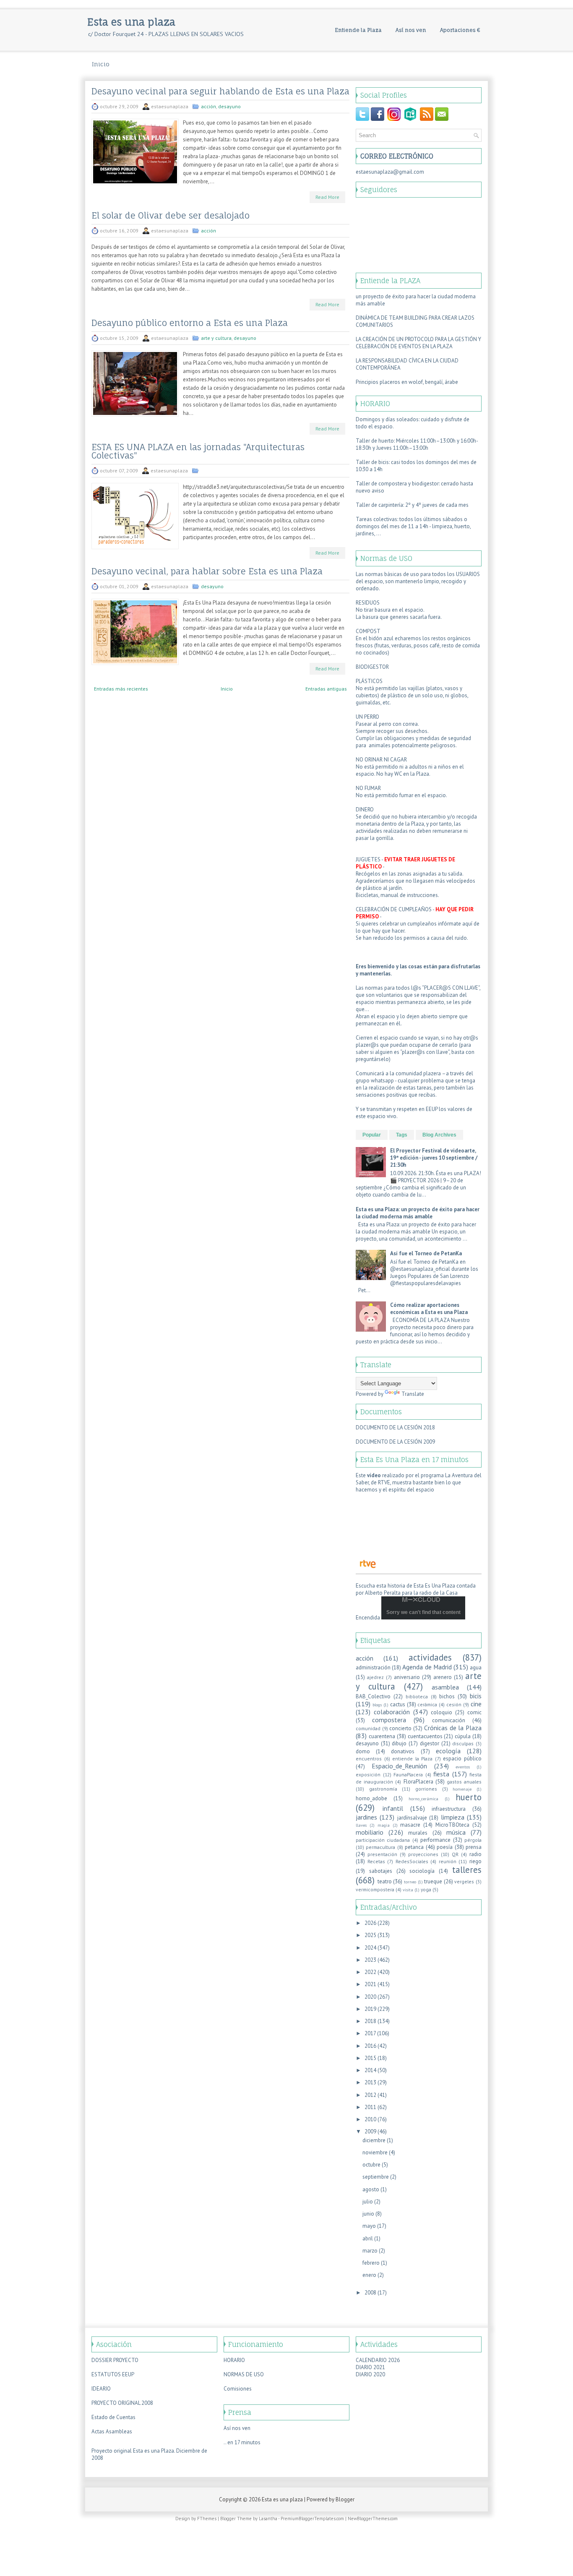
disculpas (463, 1743)
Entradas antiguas (326, 689)
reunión (448, 1861)
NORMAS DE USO (244, 2374)
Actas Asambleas (112, 2431)
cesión (454, 1704)
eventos (463, 1767)
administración (373, 1667)
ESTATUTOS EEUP (113, 2374)
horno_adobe (371, 1798)
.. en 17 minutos (242, 2442)
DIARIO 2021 (370, 2367)
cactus (398, 1704)
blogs (377, 1705)
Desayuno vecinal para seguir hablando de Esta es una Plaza (220, 91)
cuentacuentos (425, 1736)
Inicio (101, 64)
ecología (448, 1751)
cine (476, 1704)
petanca (414, 1847)
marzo (370, 2251)
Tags (402, 1135)
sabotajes (381, 1871)
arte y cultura (216, 338)
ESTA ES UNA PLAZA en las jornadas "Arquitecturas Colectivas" (198, 451)
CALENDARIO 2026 (378, 2360)
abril (368, 2238)
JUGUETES (369, 859)
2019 (370, 2009)
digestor (430, 1743)
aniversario (407, 1677)
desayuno (229, 106)
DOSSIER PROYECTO (115, 2360)
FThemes (207, 2519)
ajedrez (375, 1677)
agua (476, 1667)
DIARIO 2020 (370, 2374)
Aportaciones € (460, 30)
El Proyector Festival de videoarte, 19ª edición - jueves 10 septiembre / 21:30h (434, 1158)
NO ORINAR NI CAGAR (381, 760)
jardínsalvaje (412, 1818)
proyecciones (423, 1854)
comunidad (368, 1728)
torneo (410, 1882)
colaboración (392, 1712)
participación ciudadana (383, 1840)
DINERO (365, 810)
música (456, 1832)
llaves (361, 1825)
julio (368, 2202)
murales (418, 1833)
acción (208, 106)
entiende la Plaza (412, 1759)
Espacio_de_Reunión (399, 1766)
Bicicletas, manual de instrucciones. (397, 895)
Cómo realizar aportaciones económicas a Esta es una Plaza (429, 1309)
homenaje (462, 1789)
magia (384, 1825)
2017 (370, 2033)
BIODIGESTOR (372, 667)
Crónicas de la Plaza (453, 1728)
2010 (370, 2119)
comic (474, 1712)
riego (475, 1861)
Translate (413, 1394)
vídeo (374, 1475)
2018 (370, 2021)
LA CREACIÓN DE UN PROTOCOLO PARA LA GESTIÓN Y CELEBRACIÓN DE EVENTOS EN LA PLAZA (418, 343)
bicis (476, 1696)
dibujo (399, 1743)
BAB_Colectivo (373, 1696)
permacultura (380, 1847)
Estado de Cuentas (113, 2417)
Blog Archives (439, 1135)
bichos (447, 1696)
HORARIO (234, 2360)
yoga (426, 1889)
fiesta (441, 1774)
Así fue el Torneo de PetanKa (426, 1253)
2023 (370, 1960)
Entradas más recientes (121, 689)
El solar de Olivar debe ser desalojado (171, 216)
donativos (403, 1751)
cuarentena (382, 1736)
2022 (370, 1972)
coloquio (441, 1712)
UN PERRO (367, 717)
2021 (370, 1984)
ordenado (367, 588)
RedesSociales (412, 1861)
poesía (445, 1847)
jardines (366, 1817)
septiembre (376, 2177)
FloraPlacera (418, 1782)
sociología (422, 1871)
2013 (370, 2082)
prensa (474, 1847)
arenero (443, 1677)
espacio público (462, 1759)
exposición (368, 1774)
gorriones (426, 1789)
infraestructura (449, 1809)
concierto (400, 1728)
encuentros (369, 1759)
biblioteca (417, 1696)
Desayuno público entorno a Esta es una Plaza (190, 323)
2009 (370, 2131)
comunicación (449, 1720)
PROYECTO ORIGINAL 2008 (122, 2403)
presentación (382, 1854)
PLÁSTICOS (369, 681)
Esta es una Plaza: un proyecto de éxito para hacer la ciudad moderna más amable (418, 1213)
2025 (370, 1935)
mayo (369, 2226)
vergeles (464, 1881)
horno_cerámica (423, 1799)
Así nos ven (411, 30)
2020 (370, 1997)
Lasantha (268, 2519)
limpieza (453, 1817)
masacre (410, 1825)
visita (408, 1890)
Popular (372, 1135)
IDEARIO (101, 2389)
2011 (370, 2107)
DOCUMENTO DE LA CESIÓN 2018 (395, 1427)
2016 (370, 2046)
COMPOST (368, 631)
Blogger (345, 2499)
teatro (385, 1881)
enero (369, 2275)
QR (455, 1854)
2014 (370, 2070)
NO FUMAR (368, 788)
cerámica (427, 1704)
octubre (371, 2165)
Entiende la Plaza (358, 30)
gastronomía (383, 1789)
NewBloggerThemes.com (373, 2519)
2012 (370, 2095)
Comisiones (238, 2389)
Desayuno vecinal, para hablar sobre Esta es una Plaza (207, 571)
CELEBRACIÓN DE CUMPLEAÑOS (394, 909)
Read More (327, 197)
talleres (467, 1870)
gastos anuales (464, 1782)
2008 (370, 2293)
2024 (370, 1948)
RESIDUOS (368, 603)
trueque (433, 1881)
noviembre (375, 2152)
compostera (389, 1720)
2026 (370, 1923)
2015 (370, 2058)
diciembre (374, 2140)
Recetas (376, 1861)
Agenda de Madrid (427, 1667)
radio (475, 1854)
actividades (430, 1657)
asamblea (445, 1687)
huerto (469, 1797)
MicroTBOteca (452, 1825)
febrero (371, 2263)
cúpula (463, 1736)
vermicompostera (375, 1889)
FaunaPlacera (408, 1774)
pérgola (473, 1840)
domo (363, 1751)
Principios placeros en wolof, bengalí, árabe (407, 382)
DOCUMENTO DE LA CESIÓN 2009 (395, 1442)
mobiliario (370, 1832)
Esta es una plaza (131, 22)
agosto (371, 2189)
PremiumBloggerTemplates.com (312, 2519)
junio (368, 2214)
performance (435, 1840)
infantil (393, 1808)
